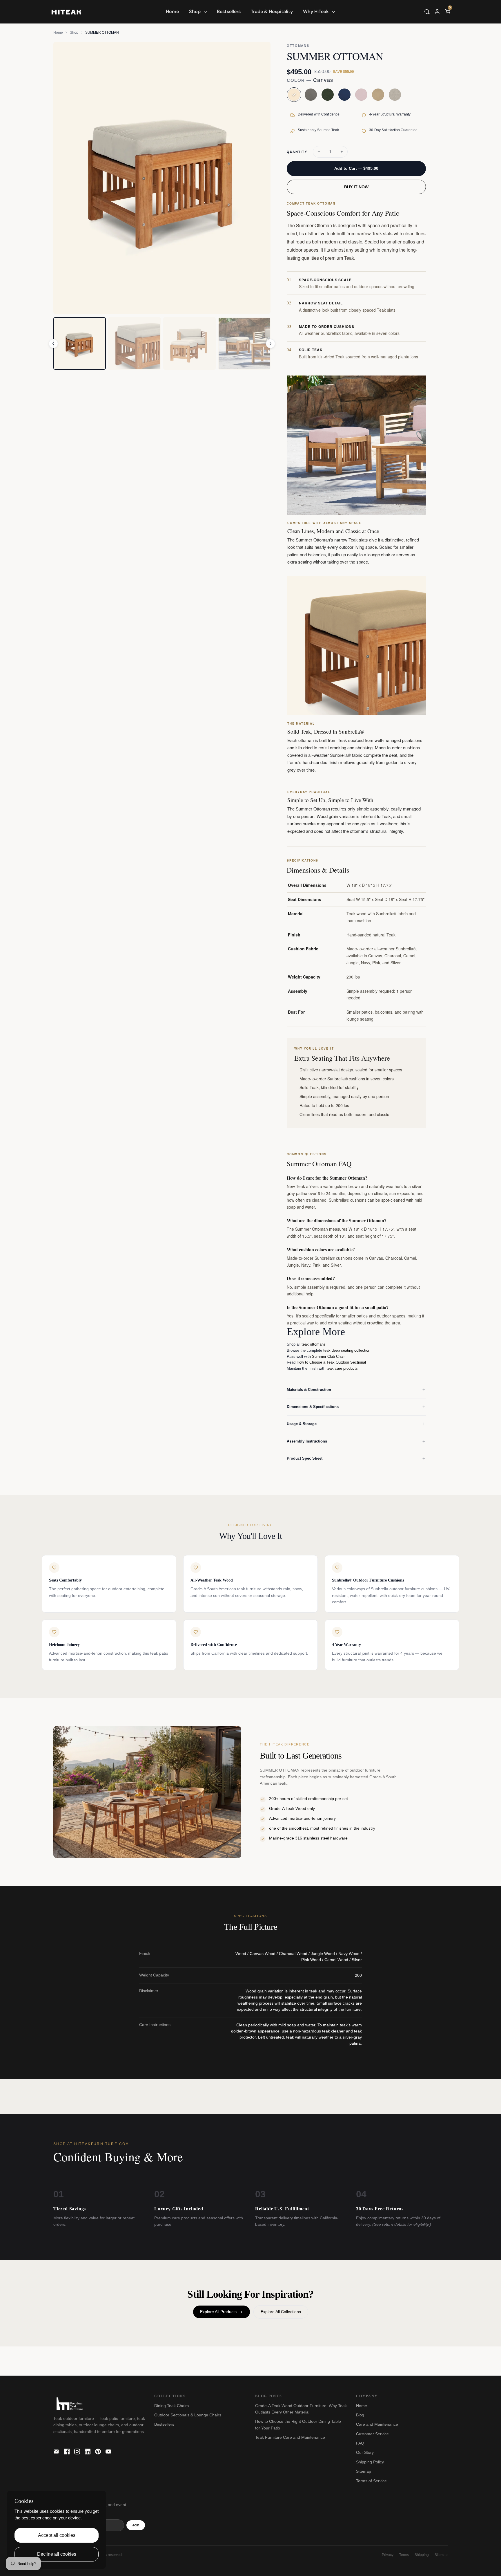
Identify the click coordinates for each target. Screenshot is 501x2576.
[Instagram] (77, 2452)
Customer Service (372, 2434)
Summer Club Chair (328, 1356)
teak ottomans (314, 1344)
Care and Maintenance (377, 2424)
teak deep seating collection (347, 1350)
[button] (427, 12)
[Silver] (395, 95)
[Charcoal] (311, 95)
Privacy (388, 2555)
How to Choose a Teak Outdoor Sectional (331, 1362)
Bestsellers (164, 2424)
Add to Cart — (356, 168)
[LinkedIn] (88, 2452)
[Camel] (378, 95)
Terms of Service (371, 2481)
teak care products (342, 1368)
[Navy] (344, 95)
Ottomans (298, 46)
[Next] (271, 344)
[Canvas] (294, 95)
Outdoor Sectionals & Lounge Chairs (188, 2415)
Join (136, 2525)
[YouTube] (108, 2452)
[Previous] (53, 344)
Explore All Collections (281, 2312)
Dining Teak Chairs (171, 2406)
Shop (74, 33)
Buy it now (356, 187)
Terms (404, 2555)
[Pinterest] (98, 2452)
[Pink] (361, 95)
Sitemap (364, 2471)
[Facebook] (67, 2452)
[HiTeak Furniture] (66, 11)
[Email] (56, 2452)
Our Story (365, 2452)
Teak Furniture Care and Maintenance (290, 2437)
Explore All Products (218, 2312)
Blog (360, 2415)
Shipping (422, 2555)
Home (58, 33)
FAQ (360, 2443)
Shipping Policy (370, 2462)
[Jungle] (328, 95)
